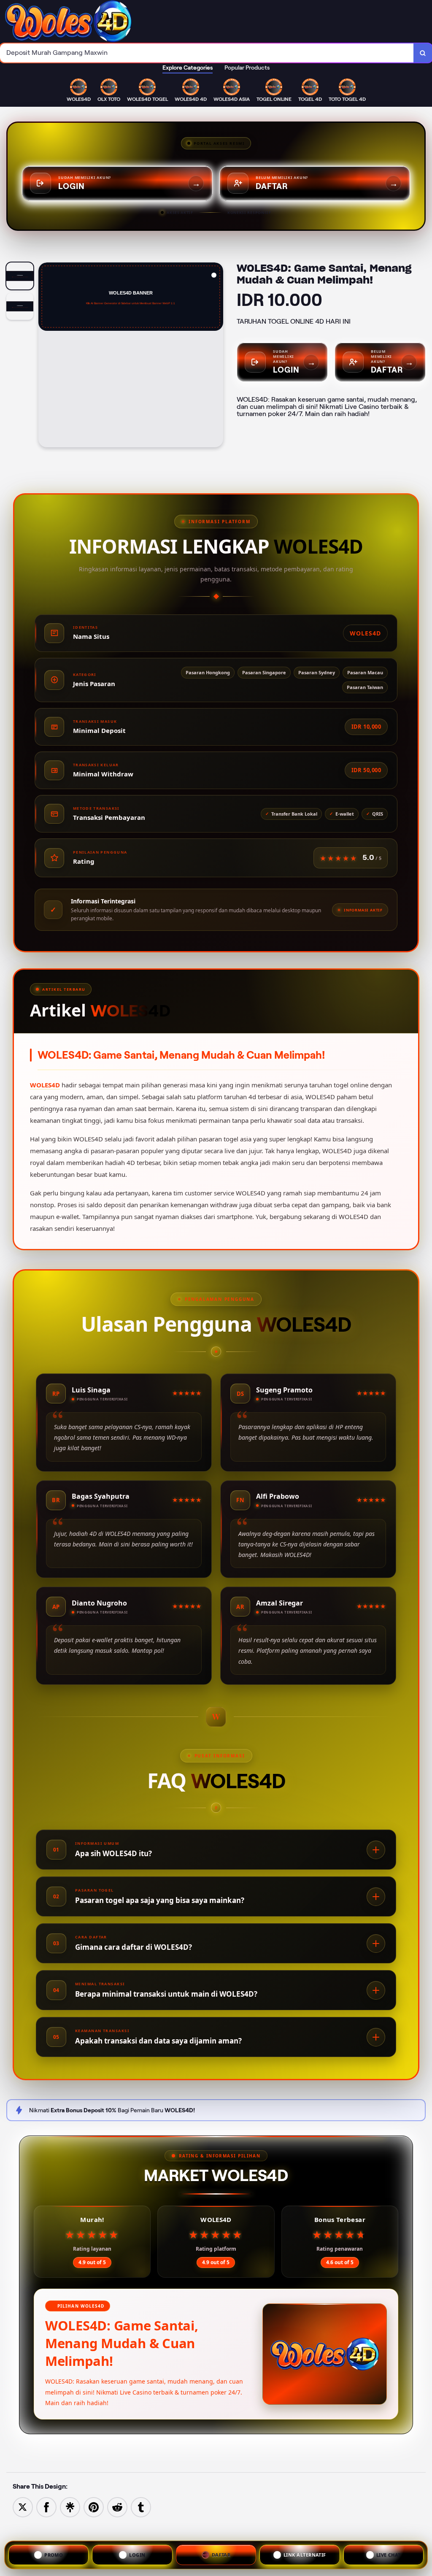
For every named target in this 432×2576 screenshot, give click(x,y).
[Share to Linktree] (70, 2507)
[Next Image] (216, 356)
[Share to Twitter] (23, 2507)
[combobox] (207, 53)
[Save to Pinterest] (94, 2507)
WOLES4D (45, 1085)
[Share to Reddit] (117, 2507)
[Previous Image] (45, 356)
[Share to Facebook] (46, 2507)
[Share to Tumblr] (141, 2507)
